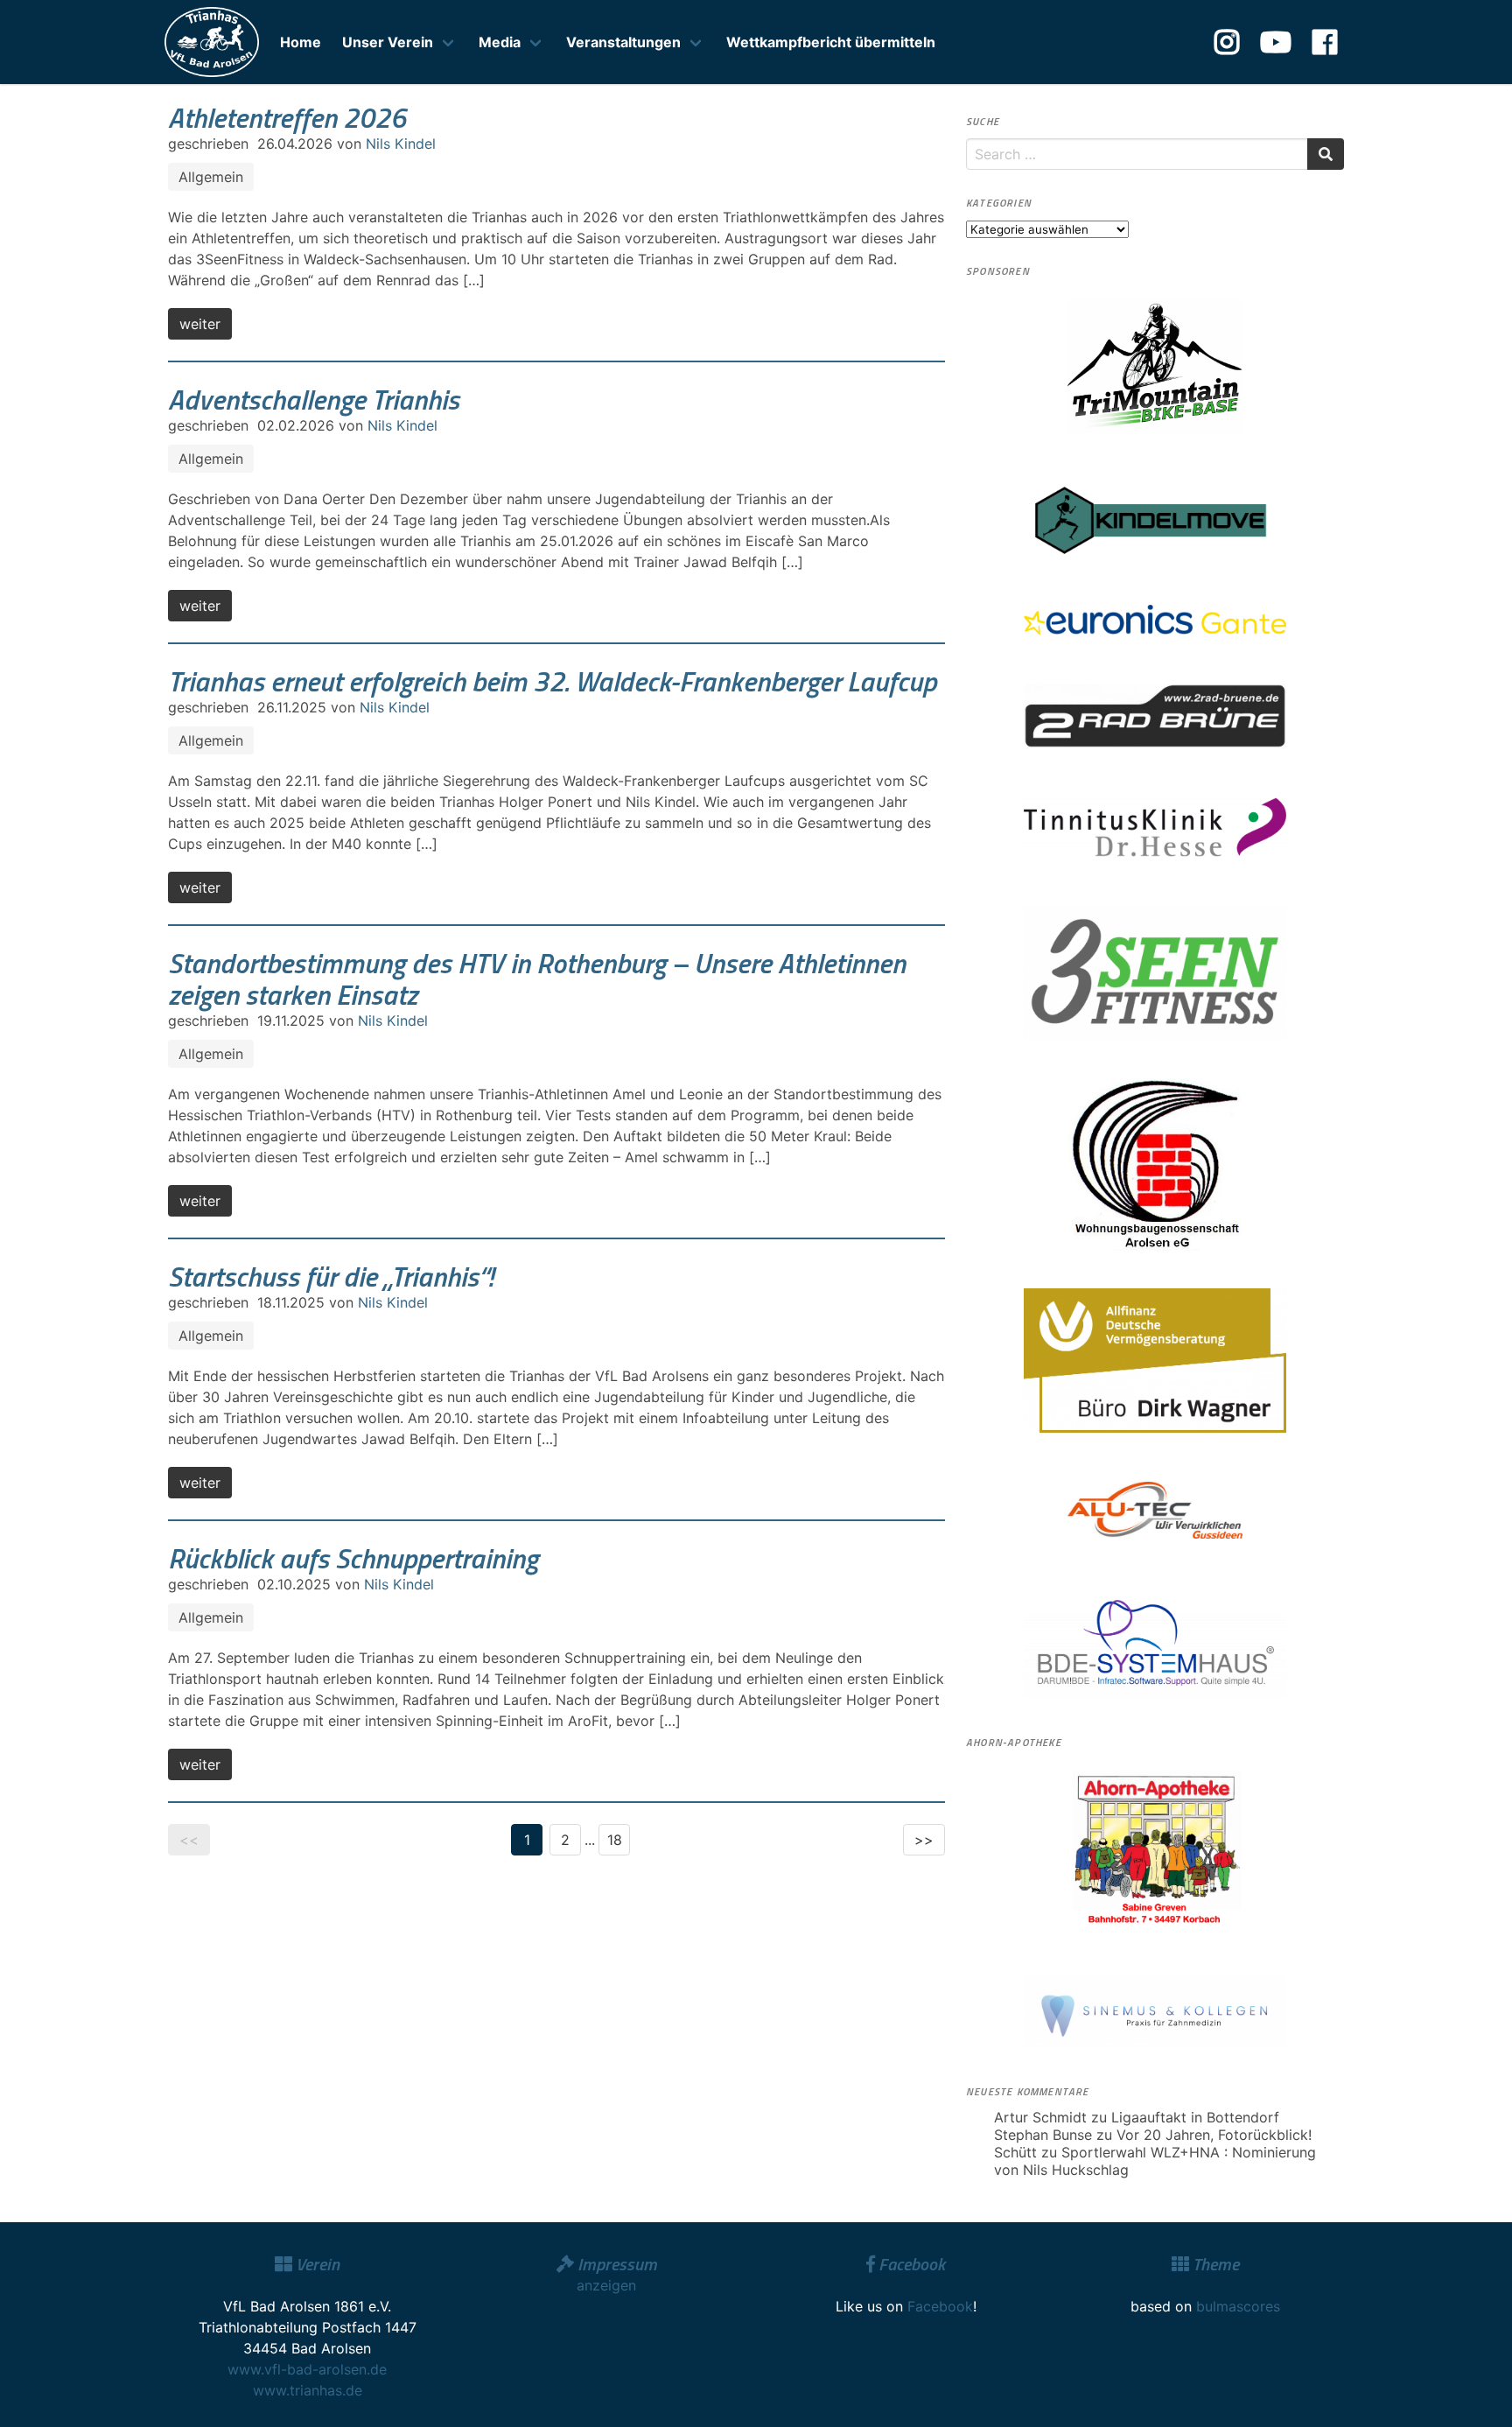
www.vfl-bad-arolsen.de (307, 2369)
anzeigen (606, 2285)
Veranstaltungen (623, 42)
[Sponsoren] (1155, 366)
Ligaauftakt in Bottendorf (1195, 2117)
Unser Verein (388, 42)
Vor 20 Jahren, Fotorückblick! (1214, 2135)
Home (301, 42)
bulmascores (1238, 2306)
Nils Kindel (401, 144)
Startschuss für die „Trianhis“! (331, 1276)
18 (615, 1840)
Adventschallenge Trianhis (314, 399)
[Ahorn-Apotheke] (1155, 1848)
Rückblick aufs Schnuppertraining (353, 1558)
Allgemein (211, 177)
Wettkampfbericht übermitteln (831, 42)
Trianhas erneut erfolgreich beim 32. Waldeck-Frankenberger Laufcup (552, 681)
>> (924, 1840)
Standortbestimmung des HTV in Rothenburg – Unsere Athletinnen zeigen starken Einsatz (537, 979)
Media (500, 42)
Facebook (940, 2306)
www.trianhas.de (308, 2390)
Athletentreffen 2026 (287, 117)
